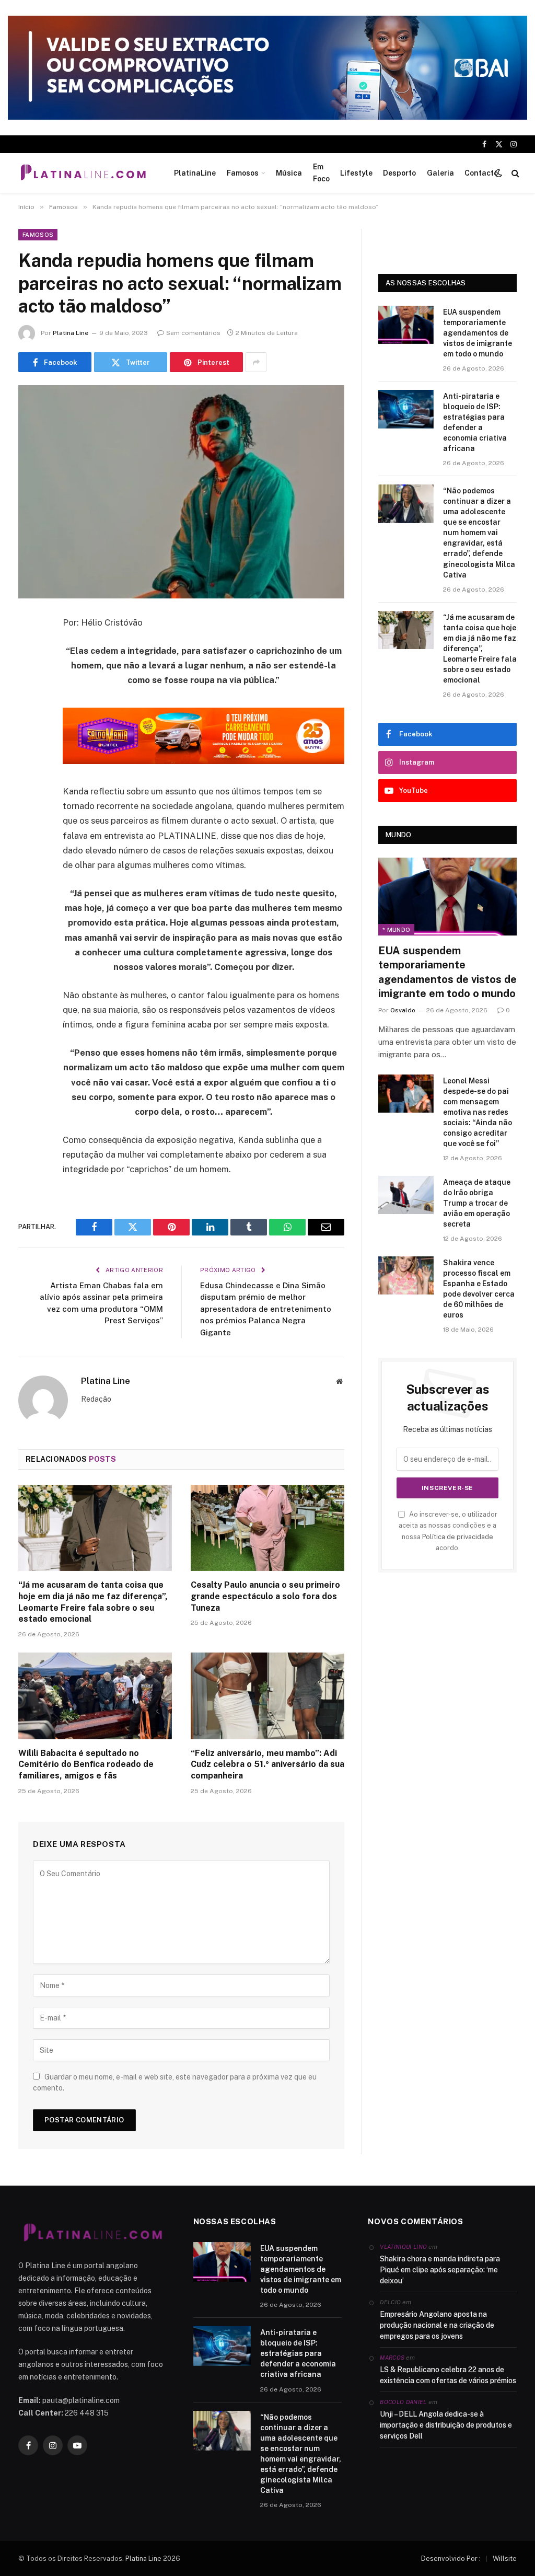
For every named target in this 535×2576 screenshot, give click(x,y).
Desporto (399, 173)
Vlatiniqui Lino (403, 2247)
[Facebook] (29, 650)
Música (289, 173)
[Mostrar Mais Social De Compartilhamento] (256, 362)
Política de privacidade (458, 1537)
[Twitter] (29, 677)
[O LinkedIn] (29, 703)
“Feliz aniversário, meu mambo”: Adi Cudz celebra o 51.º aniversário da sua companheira (267, 1765)
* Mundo (396, 930)
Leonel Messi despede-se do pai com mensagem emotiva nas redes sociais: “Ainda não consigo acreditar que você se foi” (478, 1112)
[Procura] (514, 173)
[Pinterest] (29, 730)
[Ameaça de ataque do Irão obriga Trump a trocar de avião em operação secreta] (406, 1195)
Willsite (505, 2558)
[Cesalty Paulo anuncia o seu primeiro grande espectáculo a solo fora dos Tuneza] (267, 1528)
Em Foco (321, 172)
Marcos (392, 2358)
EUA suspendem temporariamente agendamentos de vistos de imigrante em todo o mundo (478, 333)
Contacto (481, 173)
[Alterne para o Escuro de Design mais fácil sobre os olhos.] (498, 173)
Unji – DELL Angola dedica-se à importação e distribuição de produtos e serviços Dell (446, 2425)
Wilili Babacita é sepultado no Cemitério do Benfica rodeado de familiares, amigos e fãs (86, 1765)
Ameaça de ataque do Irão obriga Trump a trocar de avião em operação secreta (477, 1203)
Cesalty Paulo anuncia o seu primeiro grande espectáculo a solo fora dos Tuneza (265, 1596)
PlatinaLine (195, 173)
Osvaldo (403, 1010)
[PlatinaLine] (83, 173)
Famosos (243, 173)
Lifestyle (356, 173)
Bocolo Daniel (403, 2402)
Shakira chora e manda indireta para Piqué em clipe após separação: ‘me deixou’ (440, 2270)
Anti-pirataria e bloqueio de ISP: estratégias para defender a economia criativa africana (475, 422)
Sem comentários (193, 333)
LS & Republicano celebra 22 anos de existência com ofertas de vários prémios (448, 2375)
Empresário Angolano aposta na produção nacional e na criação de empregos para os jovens (437, 2325)
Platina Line (71, 333)
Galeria (440, 173)
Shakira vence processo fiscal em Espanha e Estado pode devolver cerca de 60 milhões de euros (479, 1289)
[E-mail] (29, 757)
